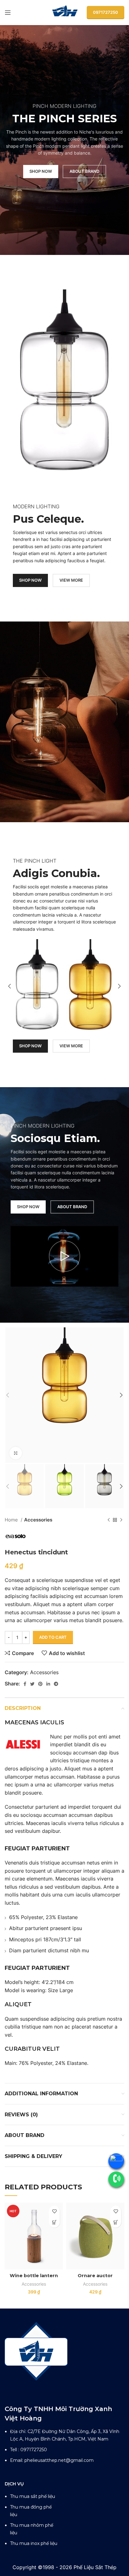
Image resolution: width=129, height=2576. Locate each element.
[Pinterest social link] (40, 1684)
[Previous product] (109, 1520)
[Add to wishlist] (54, 2211)
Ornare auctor (95, 2276)
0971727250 (106, 12)
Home (12, 1520)
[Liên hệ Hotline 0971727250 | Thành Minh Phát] (116, 2179)
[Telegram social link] (56, 1684)
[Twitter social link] (32, 1684)
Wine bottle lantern (34, 2276)
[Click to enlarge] (16, 1453)
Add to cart (53, 1637)
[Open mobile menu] (8, 13)
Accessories (38, 1520)
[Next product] (121, 1520)
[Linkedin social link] (48, 1684)
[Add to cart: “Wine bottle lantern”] (54, 2222)
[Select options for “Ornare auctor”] (116, 2222)
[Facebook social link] (25, 1684)
